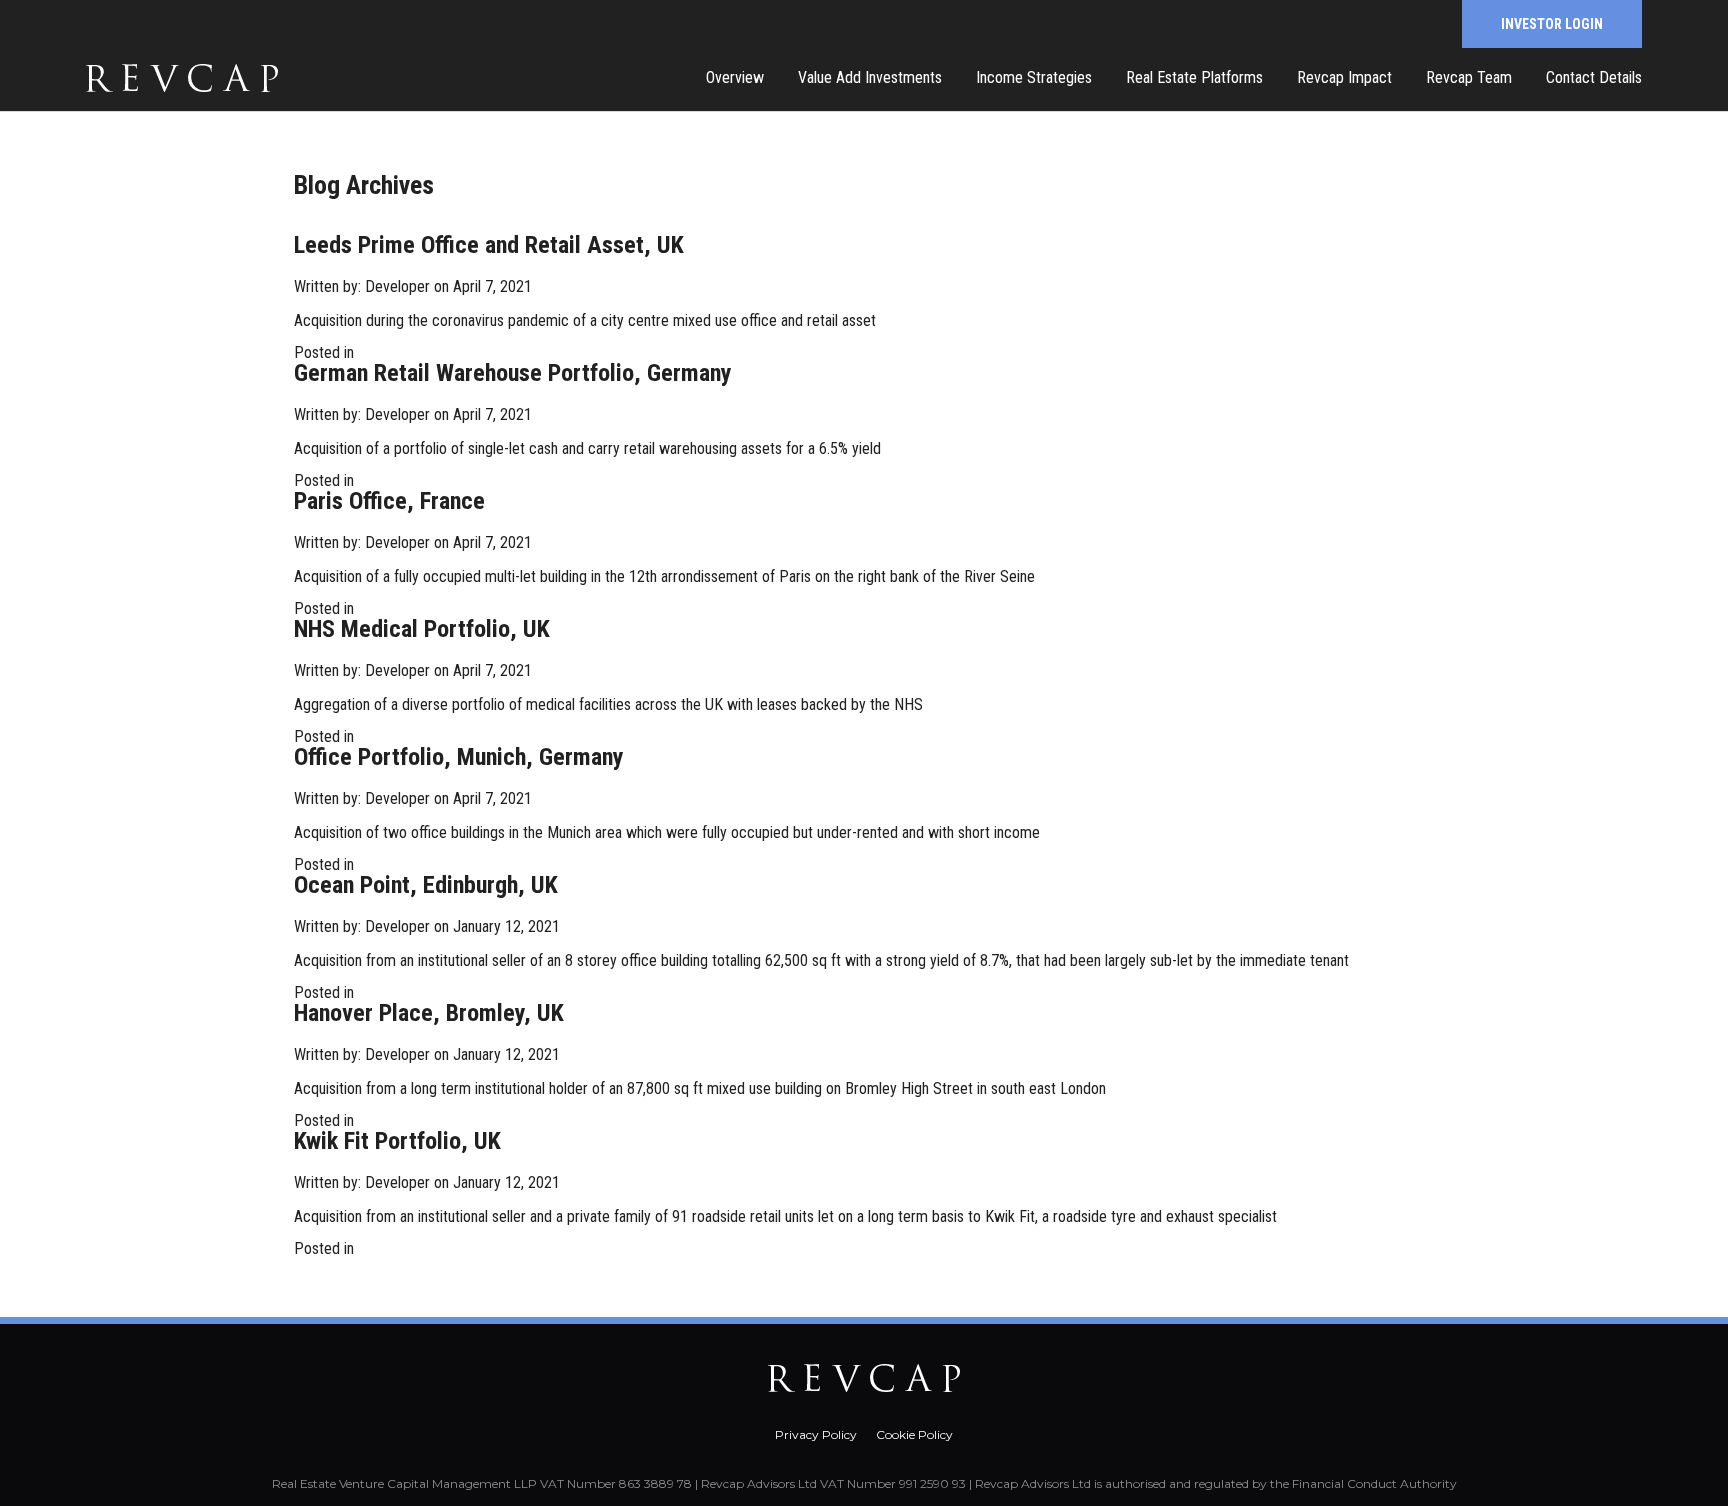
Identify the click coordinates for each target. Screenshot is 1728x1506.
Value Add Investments (870, 77)
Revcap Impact (1344, 77)
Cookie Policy (914, 1434)
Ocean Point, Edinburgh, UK (426, 885)
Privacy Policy (816, 1434)
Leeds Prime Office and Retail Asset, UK (489, 245)
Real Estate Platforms (1194, 77)
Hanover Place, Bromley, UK (429, 1013)
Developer (397, 286)
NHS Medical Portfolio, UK (422, 629)
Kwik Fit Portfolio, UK (397, 1141)
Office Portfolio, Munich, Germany (459, 757)
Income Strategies (1034, 77)
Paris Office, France (389, 501)
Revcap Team (1469, 77)
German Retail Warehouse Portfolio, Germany (513, 373)
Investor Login (1552, 24)
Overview (735, 77)
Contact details (1594, 77)
